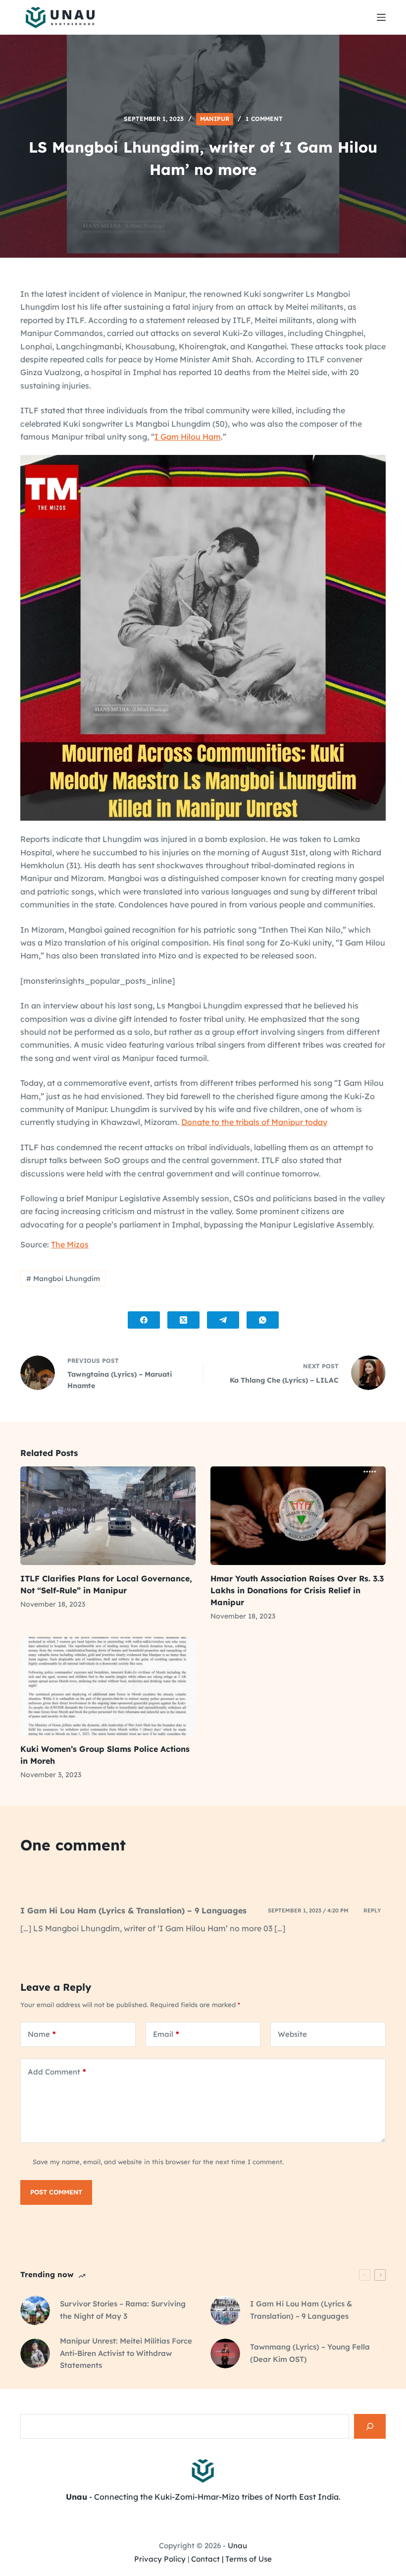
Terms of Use (249, 2559)
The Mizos (70, 1244)
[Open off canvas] (381, 17)
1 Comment (264, 119)
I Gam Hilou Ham (188, 437)
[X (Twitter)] (183, 1320)
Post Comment (56, 2192)
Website (292, 2034)
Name (42, 2034)
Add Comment (57, 2072)
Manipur (215, 119)
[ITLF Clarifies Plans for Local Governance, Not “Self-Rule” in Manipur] (108, 1516)
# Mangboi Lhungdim (63, 1279)
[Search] (370, 2426)
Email (166, 2034)
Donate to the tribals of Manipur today (254, 1122)
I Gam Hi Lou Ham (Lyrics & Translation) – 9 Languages (133, 1910)
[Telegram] (223, 1320)
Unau (237, 2546)
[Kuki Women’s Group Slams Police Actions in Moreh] (108, 1686)
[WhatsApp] (263, 1320)
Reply (372, 1910)
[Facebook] (144, 1320)
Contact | (207, 2559)
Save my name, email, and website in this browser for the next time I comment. (158, 2162)
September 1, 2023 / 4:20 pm (308, 1910)
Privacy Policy (160, 2559)
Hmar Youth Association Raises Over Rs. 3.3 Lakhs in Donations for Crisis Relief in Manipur (297, 1590)
